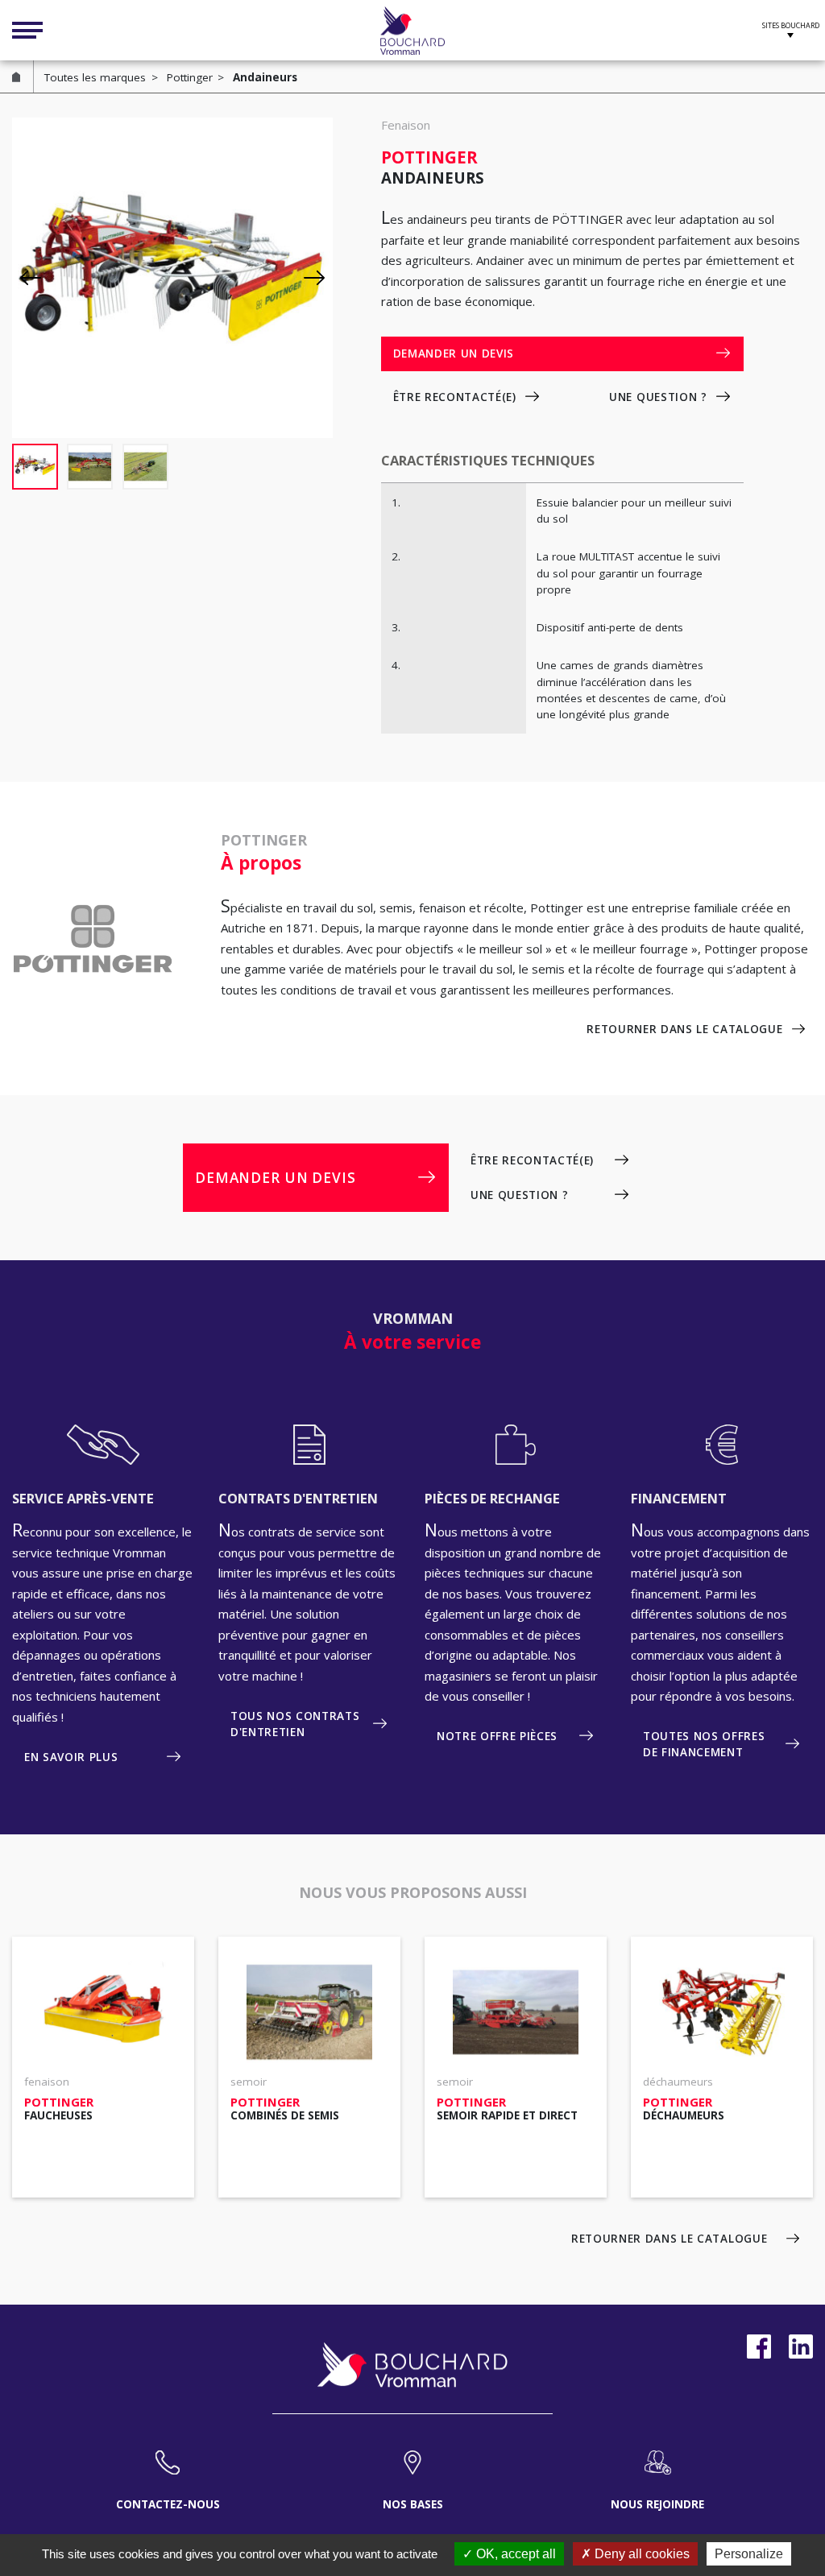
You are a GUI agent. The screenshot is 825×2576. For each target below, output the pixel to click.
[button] (314, 278)
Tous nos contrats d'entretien (295, 1724)
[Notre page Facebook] (759, 2347)
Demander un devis (454, 354)
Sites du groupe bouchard (791, 28)
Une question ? (658, 397)
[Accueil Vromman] (412, 31)
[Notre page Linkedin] (801, 2347)
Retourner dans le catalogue (684, 1029)
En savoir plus (71, 1757)
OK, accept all (514, 2554)
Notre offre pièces (497, 1736)
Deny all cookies (641, 2554)
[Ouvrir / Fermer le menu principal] (27, 31)
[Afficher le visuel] (35, 467)
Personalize (749, 2554)
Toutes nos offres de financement (704, 1744)
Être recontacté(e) (455, 397)
